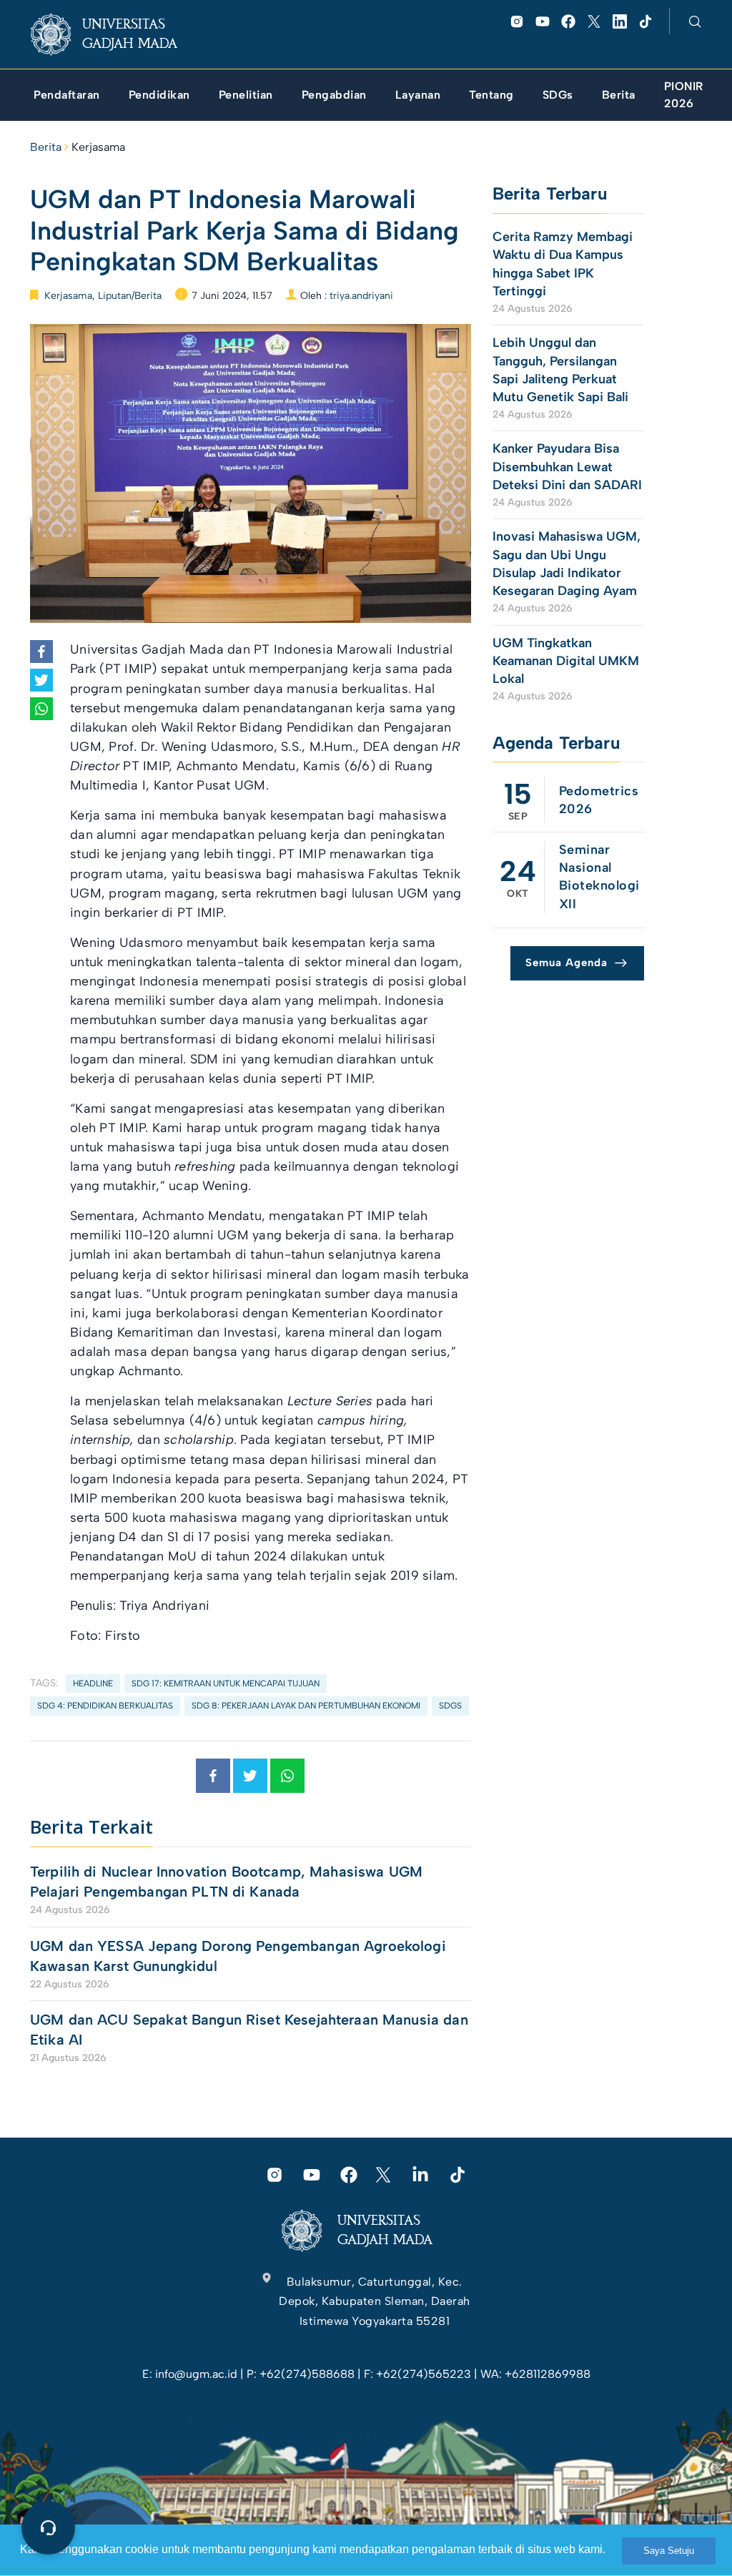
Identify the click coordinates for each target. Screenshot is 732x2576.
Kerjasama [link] (98, 147)
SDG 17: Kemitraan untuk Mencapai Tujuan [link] (226, 1683)
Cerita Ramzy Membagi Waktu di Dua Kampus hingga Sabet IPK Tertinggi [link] (563, 264)
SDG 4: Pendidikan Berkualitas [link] (105, 1706)
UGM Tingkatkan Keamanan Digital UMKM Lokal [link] (566, 661)
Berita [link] (46, 147)
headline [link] (93, 1683)
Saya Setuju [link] (669, 2551)
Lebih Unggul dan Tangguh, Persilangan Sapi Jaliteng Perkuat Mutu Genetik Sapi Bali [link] (560, 370)
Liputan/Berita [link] (130, 296)
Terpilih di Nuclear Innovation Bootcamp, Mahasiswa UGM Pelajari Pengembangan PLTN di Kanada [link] (226, 1882)
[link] (115, 34)
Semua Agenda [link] (567, 963)
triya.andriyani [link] (361, 296)
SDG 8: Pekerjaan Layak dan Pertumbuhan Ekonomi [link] (306, 1706)
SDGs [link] (450, 1706)
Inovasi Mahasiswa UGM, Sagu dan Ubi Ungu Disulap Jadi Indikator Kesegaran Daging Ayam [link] (567, 564)
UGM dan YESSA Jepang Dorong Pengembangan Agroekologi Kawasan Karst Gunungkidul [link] (238, 1956)
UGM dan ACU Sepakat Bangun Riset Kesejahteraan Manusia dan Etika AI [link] (249, 2030)
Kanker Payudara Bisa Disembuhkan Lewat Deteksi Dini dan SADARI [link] (567, 466)
